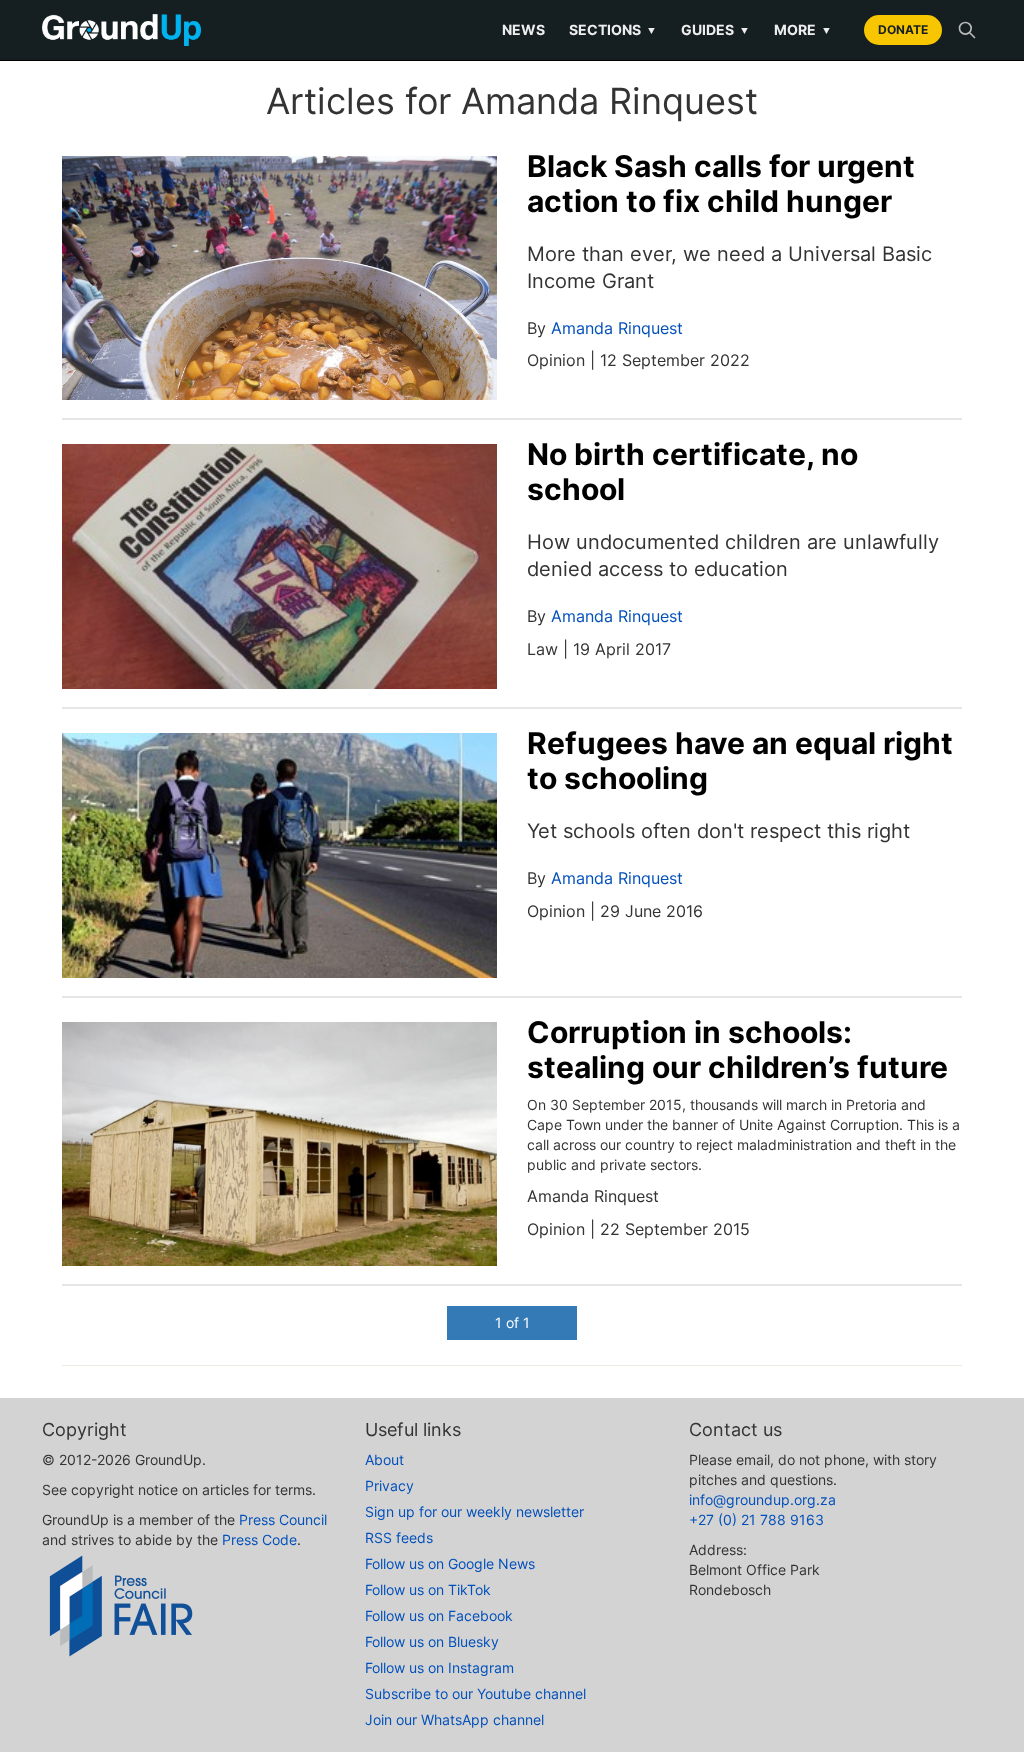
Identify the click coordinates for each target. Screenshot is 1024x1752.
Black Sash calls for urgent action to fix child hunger (721, 183)
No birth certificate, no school (692, 471)
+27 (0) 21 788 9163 (756, 1519)
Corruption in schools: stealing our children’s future (737, 1049)
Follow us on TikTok (428, 1589)
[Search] (967, 30)
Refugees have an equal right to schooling (740, 760)
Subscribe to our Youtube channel (475, 1693)
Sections (613, 29)
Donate (903, 29)
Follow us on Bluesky (432, 1641)
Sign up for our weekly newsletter (474, 1511)
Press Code (259, 1539)
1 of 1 (512, 1322)
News (523, 29)
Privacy (389, 1485)
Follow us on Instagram (439, 1667)
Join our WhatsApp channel (454, 1719)
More (803, 29)
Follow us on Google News (450, 1563)
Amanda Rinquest (617, 328)
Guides (715, 29)
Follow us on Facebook (439, 1615)
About (384, 1459)
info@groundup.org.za (762, 1499)
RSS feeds (399, 1537)
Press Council (283, 1519)
